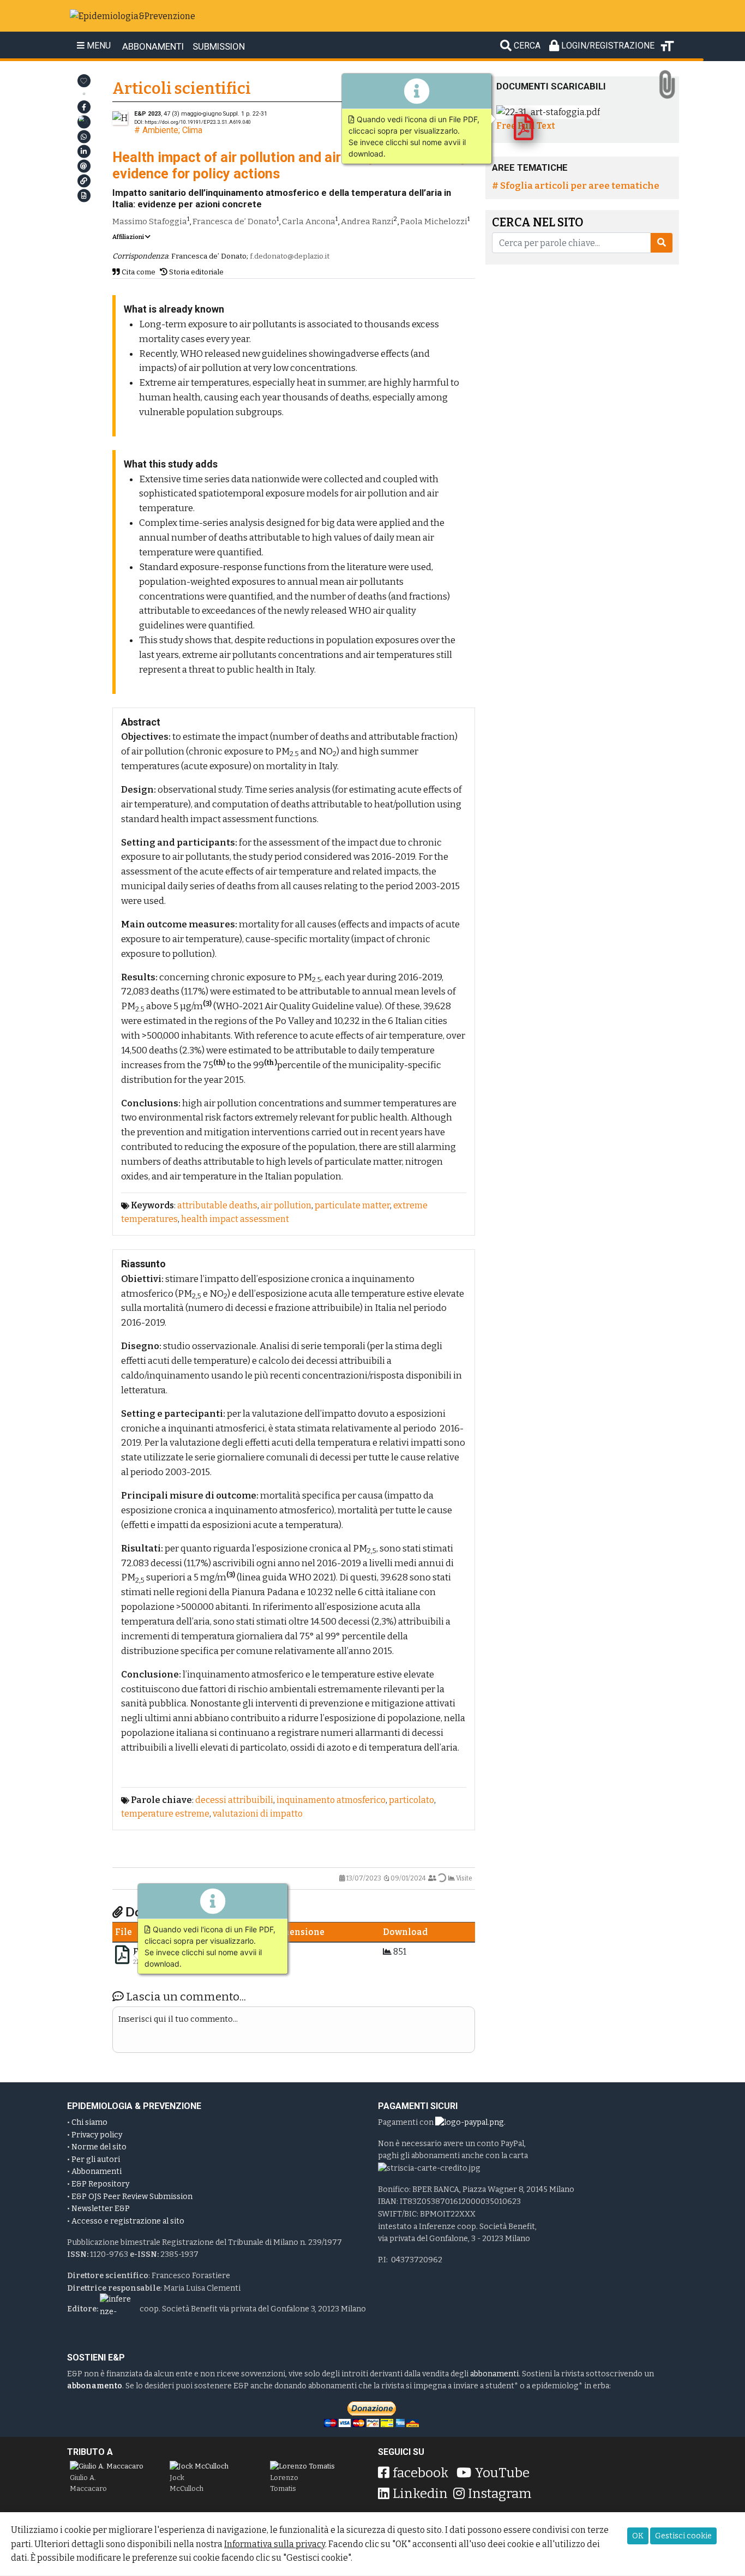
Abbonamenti (97, 2171)
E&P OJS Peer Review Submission (132, 2197)
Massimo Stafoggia (150, 221)
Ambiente (160, 130)
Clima (192, 130)
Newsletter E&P (101, 2209)
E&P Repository (100, 2184)
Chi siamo (89, 2122)
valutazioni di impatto (258, 1814)
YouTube (502, 2473)
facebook (420, 2473)
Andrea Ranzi (367, 221)
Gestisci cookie (683, 2536)
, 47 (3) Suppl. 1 (189, 114)
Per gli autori (96, 2159)
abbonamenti (494, 2374)
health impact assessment (235, 1219)
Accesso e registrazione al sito (128, 2221)
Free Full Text (526, 126)
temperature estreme (165, 1814)
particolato (411, 1800)
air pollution (286, 1205)
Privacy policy (97, 2135)
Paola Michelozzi (434, 221)
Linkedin (420, 2494)
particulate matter (352, 1205)
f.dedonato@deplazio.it (290, 256)
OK (638, 2536)
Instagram (500, 2494)
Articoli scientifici (182, 89)
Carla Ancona (309, 221)
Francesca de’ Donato (235, 221)
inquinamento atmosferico (331, 1800)
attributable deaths (217, 1205)
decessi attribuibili (234, 1800)
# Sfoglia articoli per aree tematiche (576, 185)
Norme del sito (99, 2147)
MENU (98, 46)
